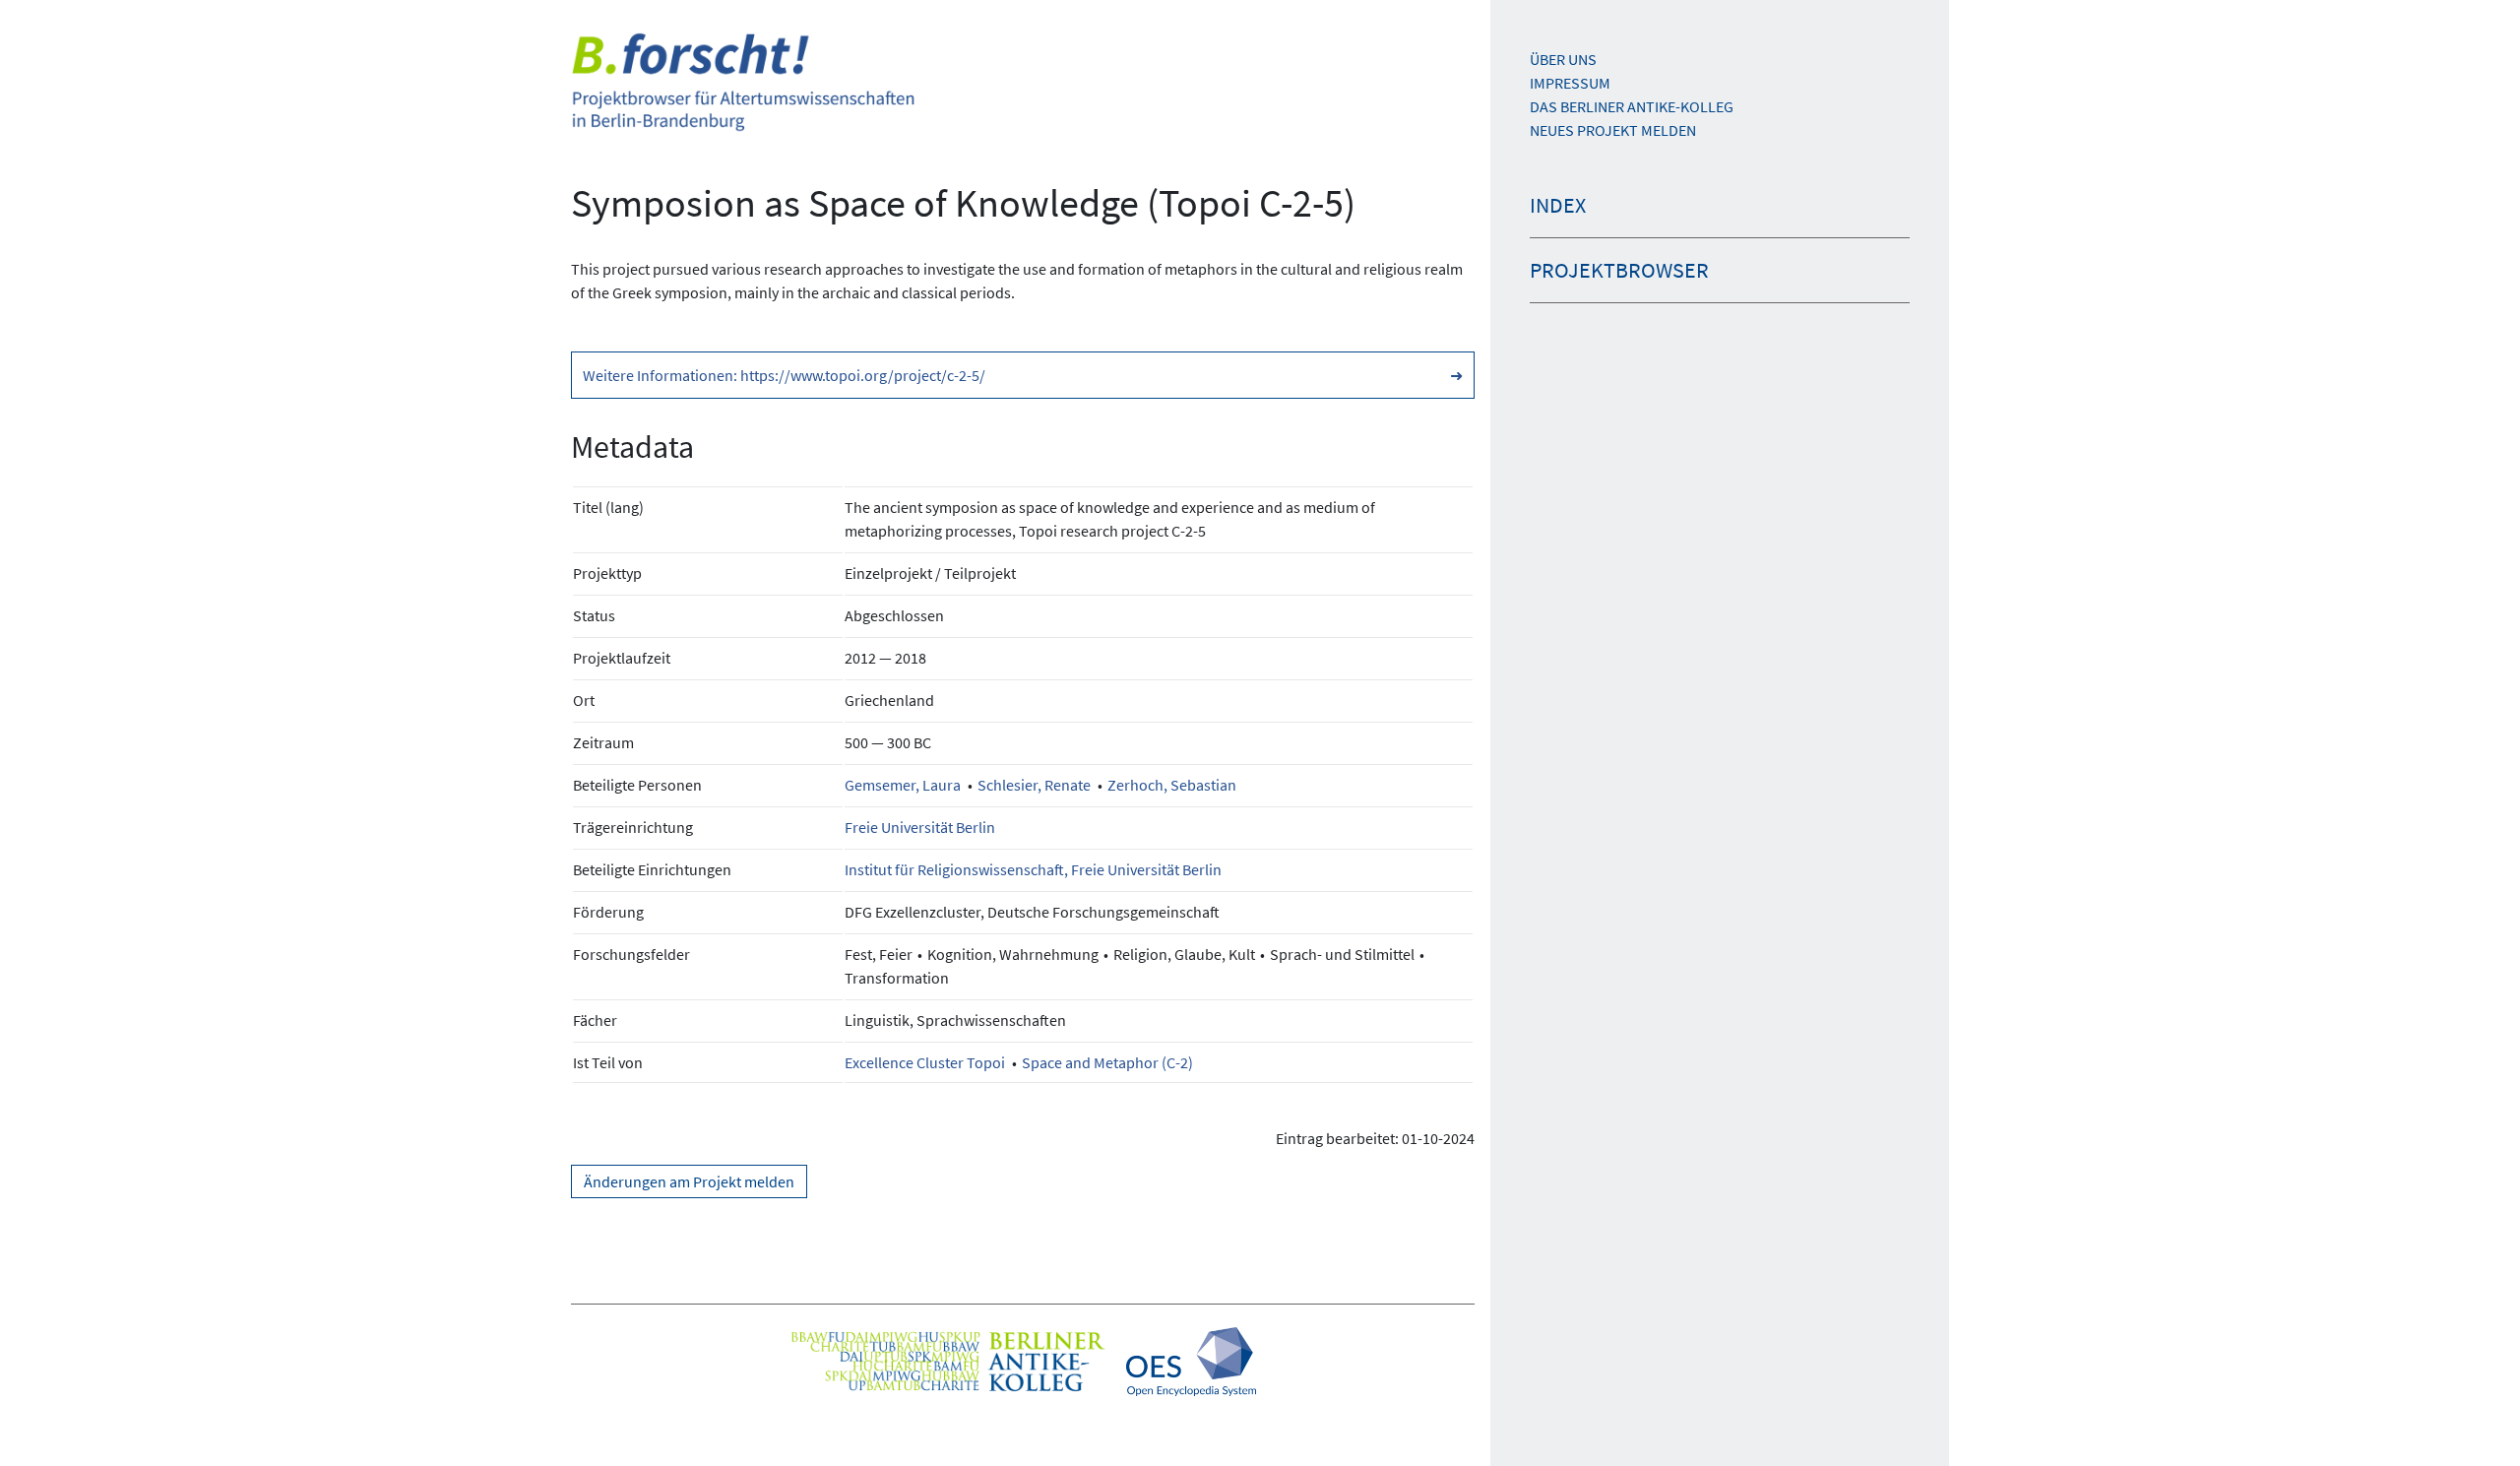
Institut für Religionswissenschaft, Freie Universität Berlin (1033, 869)
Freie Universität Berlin (920, 827)
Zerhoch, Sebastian (1172, 785)
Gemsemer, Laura (903, 785)
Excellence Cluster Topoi (925, 1062)
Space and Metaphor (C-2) (1107, 1062)
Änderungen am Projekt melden (689, 1181)
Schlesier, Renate (1034, 785)
